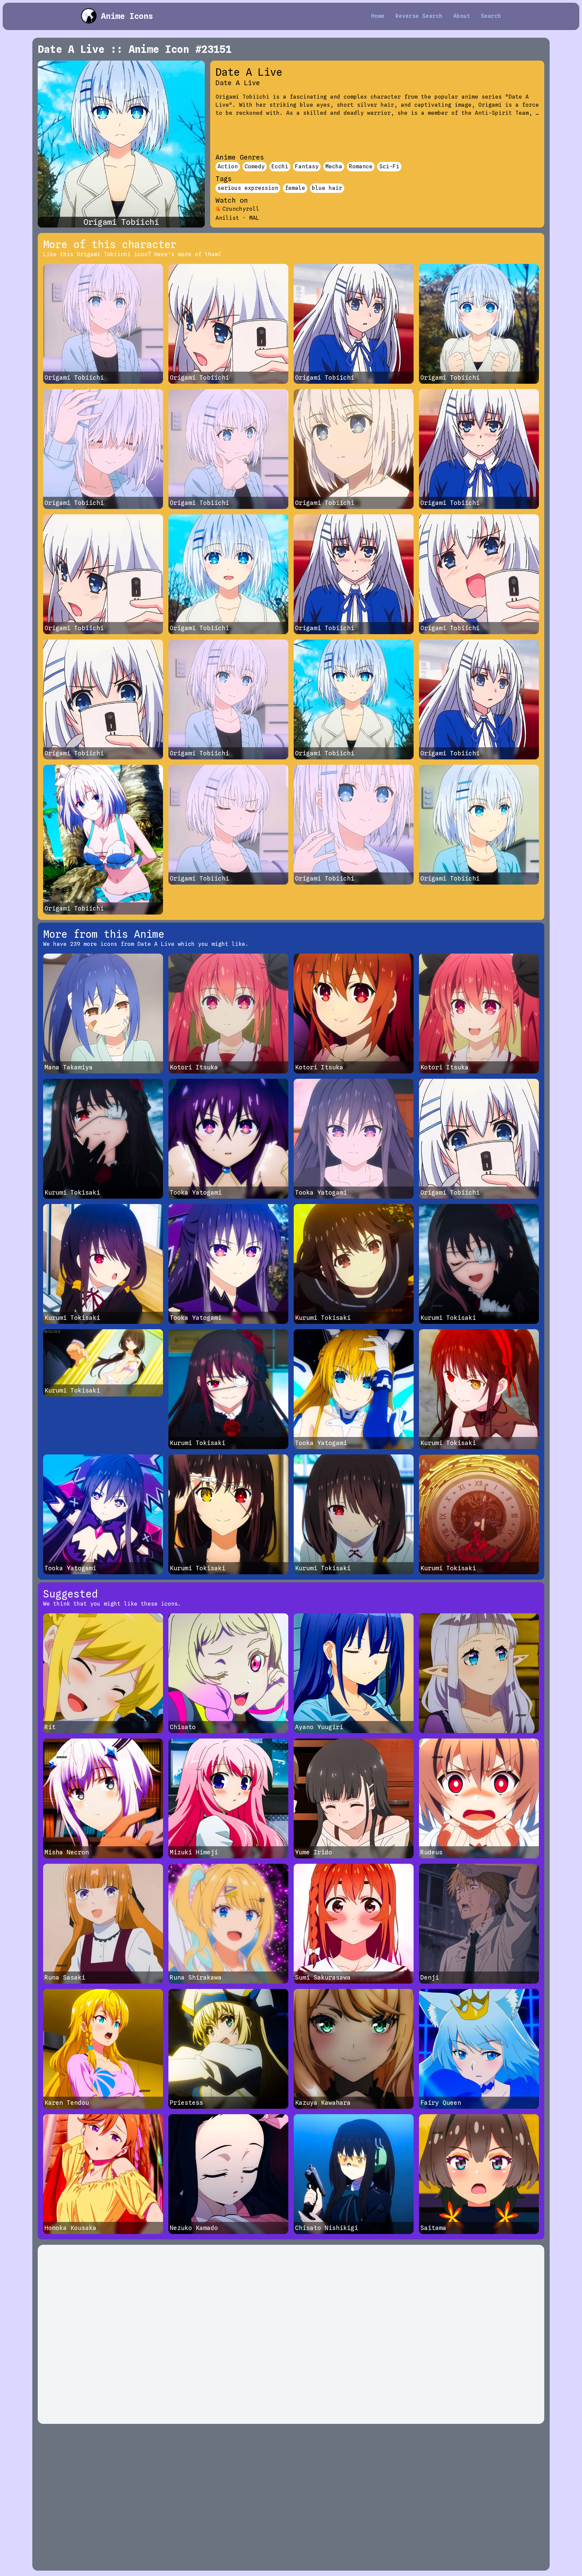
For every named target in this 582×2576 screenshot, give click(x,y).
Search (491, 16)
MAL (254, 218)
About (462, 16)
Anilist (227, 218)
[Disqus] (291, 2334)
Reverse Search (419, 16)
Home (378, 16)
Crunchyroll (241, 209)
